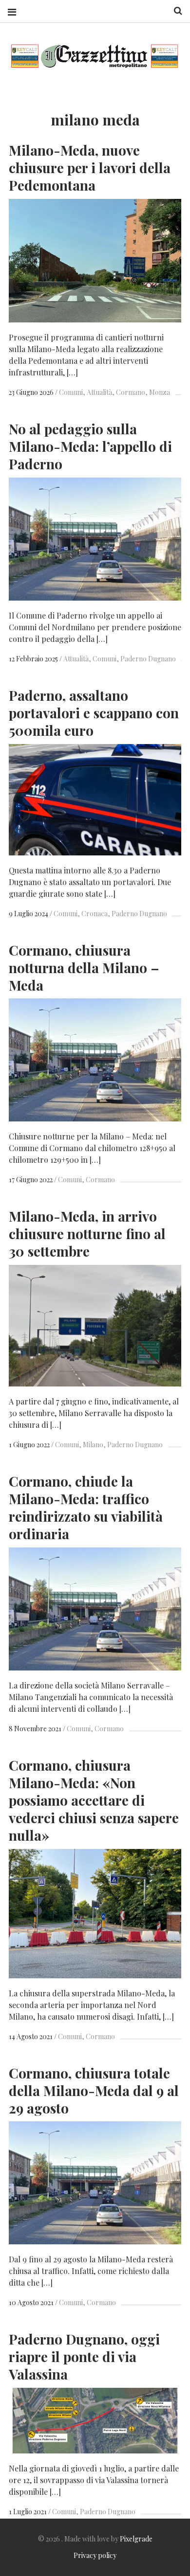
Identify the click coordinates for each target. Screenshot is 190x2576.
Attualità (99, 392)
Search (174, 11)
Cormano (131, 392)
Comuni (71, 392)
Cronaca (95, 914)
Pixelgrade (136, 2539)
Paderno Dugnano (148, 659)
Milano (93, 1445)
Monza (160, 392)
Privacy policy (95, 2555)
